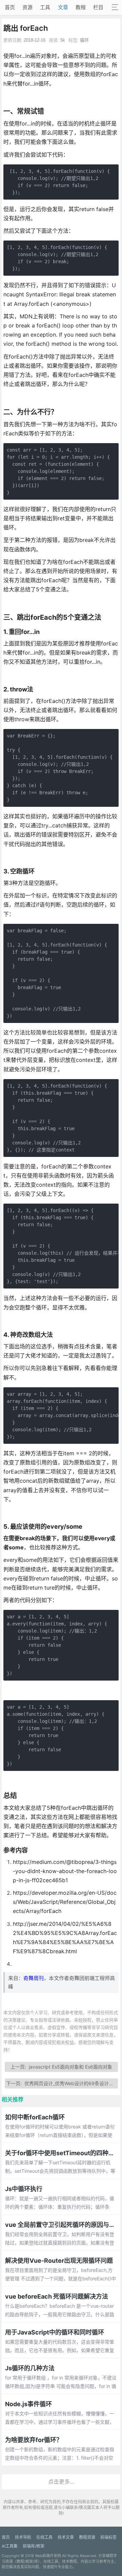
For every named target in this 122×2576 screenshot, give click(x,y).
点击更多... (61, 2482)
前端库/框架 (34, 2546)
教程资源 (87, 2537)
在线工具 (44, 2537)
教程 (81, 7)
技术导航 (23, 2537)
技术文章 (66, 2537)
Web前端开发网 (48, 2556)
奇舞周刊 (34, 1978)
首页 (10, 7)
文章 (63, 7)
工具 (45, 7)
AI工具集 (10, 2546)
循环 (84, 40)
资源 (27, 7)
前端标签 (108, 2537)
